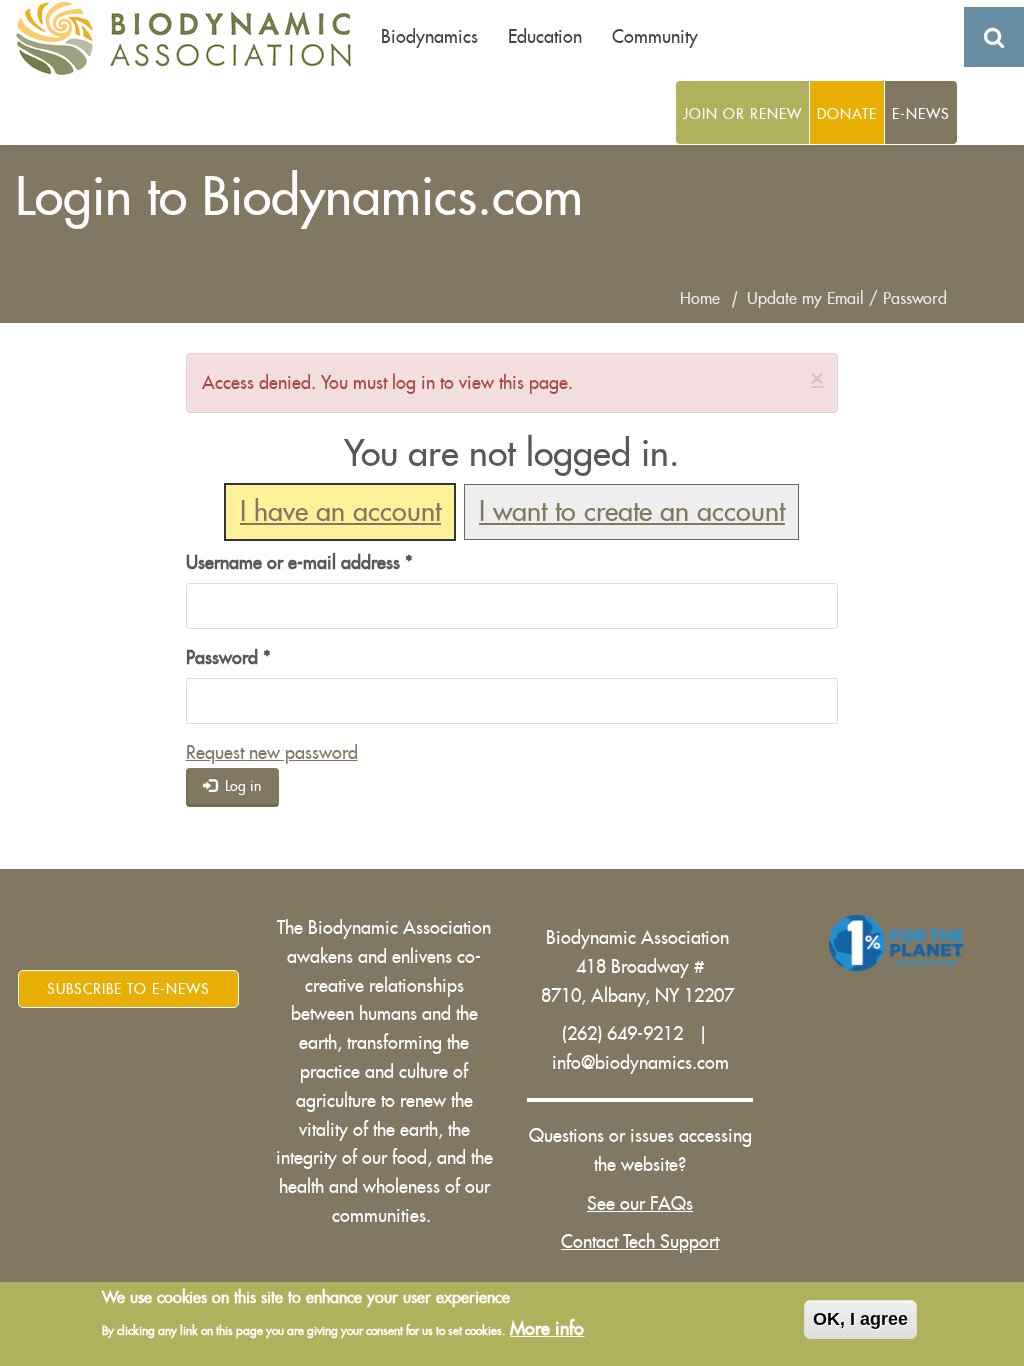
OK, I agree (860, 1319)
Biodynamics (429, 37)
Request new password (272, 753)
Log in (241, 786)
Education (545, 37)
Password (228, 658)
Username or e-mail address (299, 563)
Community (655, 37)
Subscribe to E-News (128, 989)
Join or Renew (742, 114)
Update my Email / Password (847, 299)
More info (547, 1329)
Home (700, 299)
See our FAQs (640, 1204)
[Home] (190, 38)
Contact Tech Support (640, 1242)
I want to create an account (632, 512)
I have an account (340, 512)
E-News (921, 114)
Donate (847, 114)
